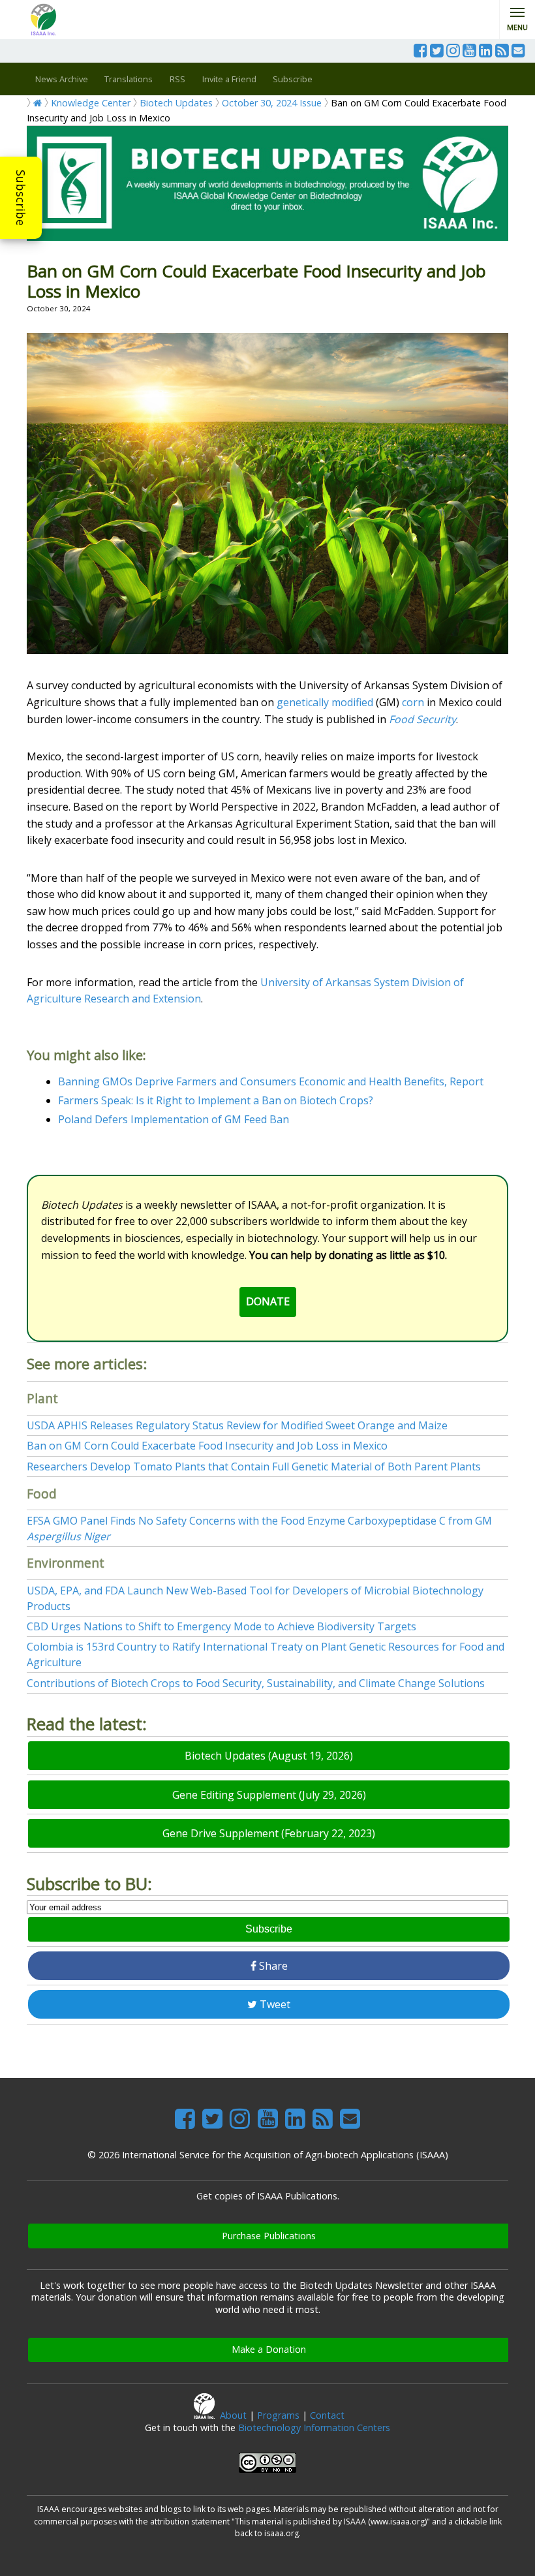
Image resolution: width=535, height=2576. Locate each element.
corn (413, 702)
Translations (129, 79)
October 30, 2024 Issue (272, 103)
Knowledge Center (91, 103)
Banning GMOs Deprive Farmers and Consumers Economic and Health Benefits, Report (271, 1081)
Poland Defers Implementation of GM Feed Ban (174, 1119)
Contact (327, 2415)
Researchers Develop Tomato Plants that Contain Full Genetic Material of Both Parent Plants (254, 1466)
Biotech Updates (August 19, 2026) (269, 1756)
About (233, 2415)
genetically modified (325, 702)
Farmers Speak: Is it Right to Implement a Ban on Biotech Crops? (216, 1100)
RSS (177, 79)
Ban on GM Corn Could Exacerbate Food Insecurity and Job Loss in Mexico (207, 1446)
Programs (278, 2415)
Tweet (274, 2004)
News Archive (62, 79)
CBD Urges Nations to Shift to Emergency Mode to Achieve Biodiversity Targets (222, 1626)
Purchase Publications (269, 2236)
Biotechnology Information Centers (314, 2428)
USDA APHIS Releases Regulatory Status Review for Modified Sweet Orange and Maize (237, 1425)
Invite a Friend (229, 79)
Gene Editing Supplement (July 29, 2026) (269, 1795)
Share (272, 1966)
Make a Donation (269, 2349)
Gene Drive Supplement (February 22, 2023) (269, 1833)
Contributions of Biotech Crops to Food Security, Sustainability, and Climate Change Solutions (256, 1683)
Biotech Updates (176, 103)
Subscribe (21, 198)
